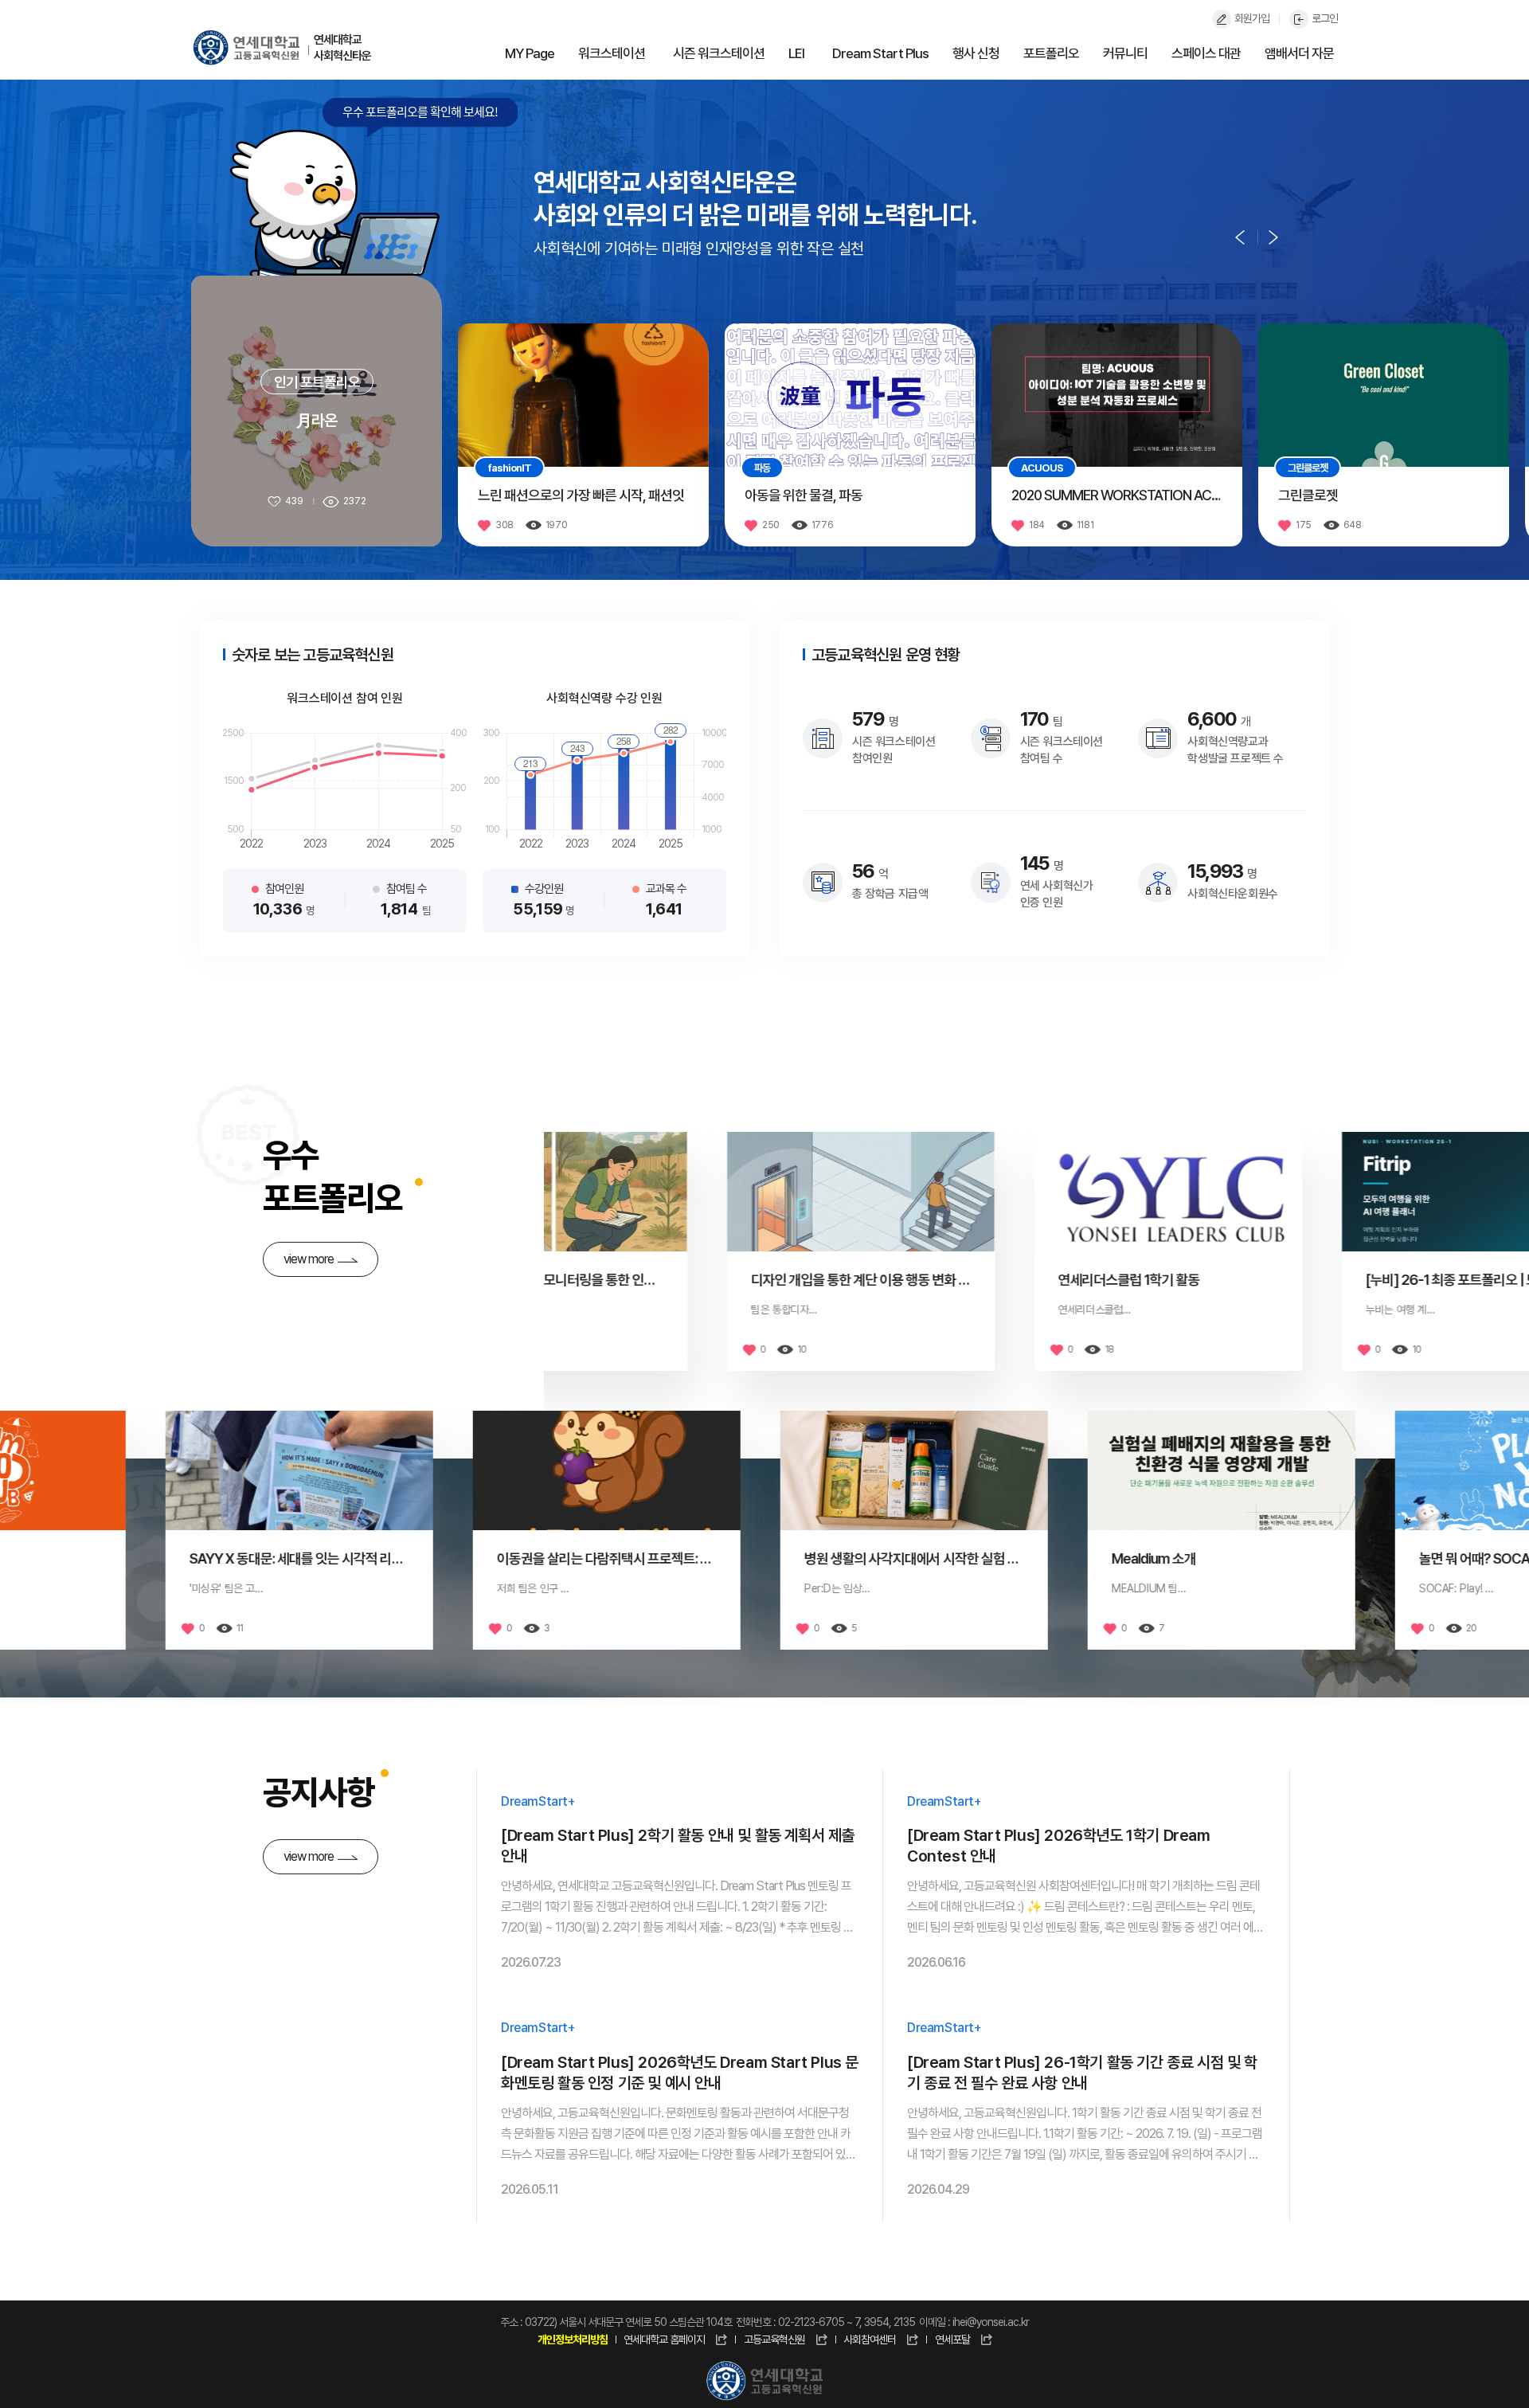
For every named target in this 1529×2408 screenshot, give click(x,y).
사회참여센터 (870, 2339)
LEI (796, 53)
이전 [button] (1240, 237)
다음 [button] (1273, 237)
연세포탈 (952, 2339)
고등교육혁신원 (774, 2339)
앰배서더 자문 (1299, 53)
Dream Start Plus (880, 53)
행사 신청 (976, 53)
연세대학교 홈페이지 (664, 2339)
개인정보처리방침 (573, 2339)
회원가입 (1252, 18)
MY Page (530, 53)
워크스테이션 (612, 53)
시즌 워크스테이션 (719, 53)
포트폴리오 (1051, 53)
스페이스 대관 (1206, 53)
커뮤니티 (1125, 53)
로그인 (1325, 18)
